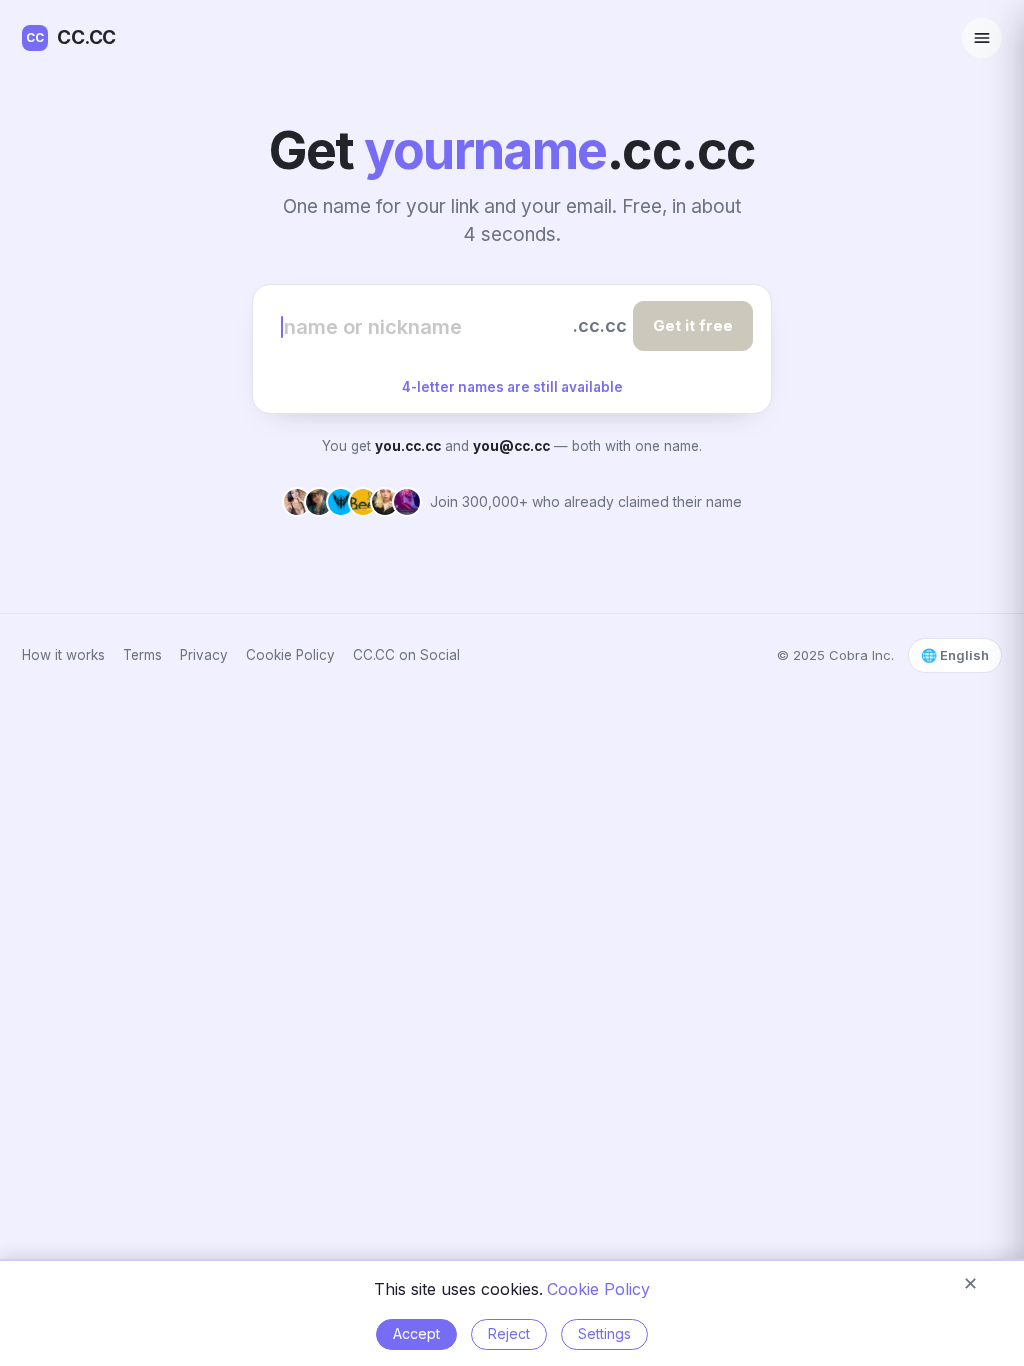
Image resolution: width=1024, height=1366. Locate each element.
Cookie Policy (290, 655)
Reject (509, 1333)
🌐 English (955, 655)
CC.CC (71, 37)
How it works (63, 655)
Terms (142, 655)
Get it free (693, 325)
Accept (416, 1333)
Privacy (204, 655)
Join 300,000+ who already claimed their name (586, 501)
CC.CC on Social (406, 655)
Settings (604, 1333)
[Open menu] (982, 38)
